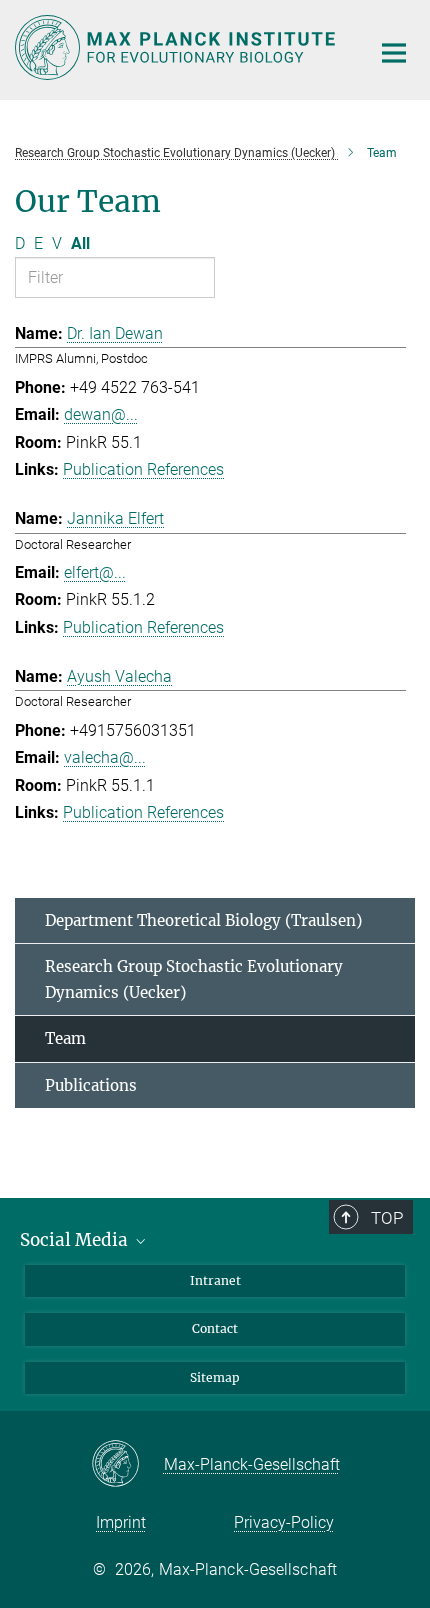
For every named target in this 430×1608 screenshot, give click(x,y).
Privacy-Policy (284, 1522)
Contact (215, 1328)
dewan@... (101, 414)
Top (387, 1218)
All (80, 243)
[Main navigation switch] (394, 53)
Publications (91, 1085)
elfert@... (95, 572)
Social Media (76, 1240)
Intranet (215, 1280)
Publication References (143, 469)
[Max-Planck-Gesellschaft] (127, 1465)
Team (65, 1038)
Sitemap (215, 1377)
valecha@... (105, 757)
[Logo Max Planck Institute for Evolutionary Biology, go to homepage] (177, 47)
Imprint (121, 1522)
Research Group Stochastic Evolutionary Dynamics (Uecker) (194, 979)
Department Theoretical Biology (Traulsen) (203, 920)
